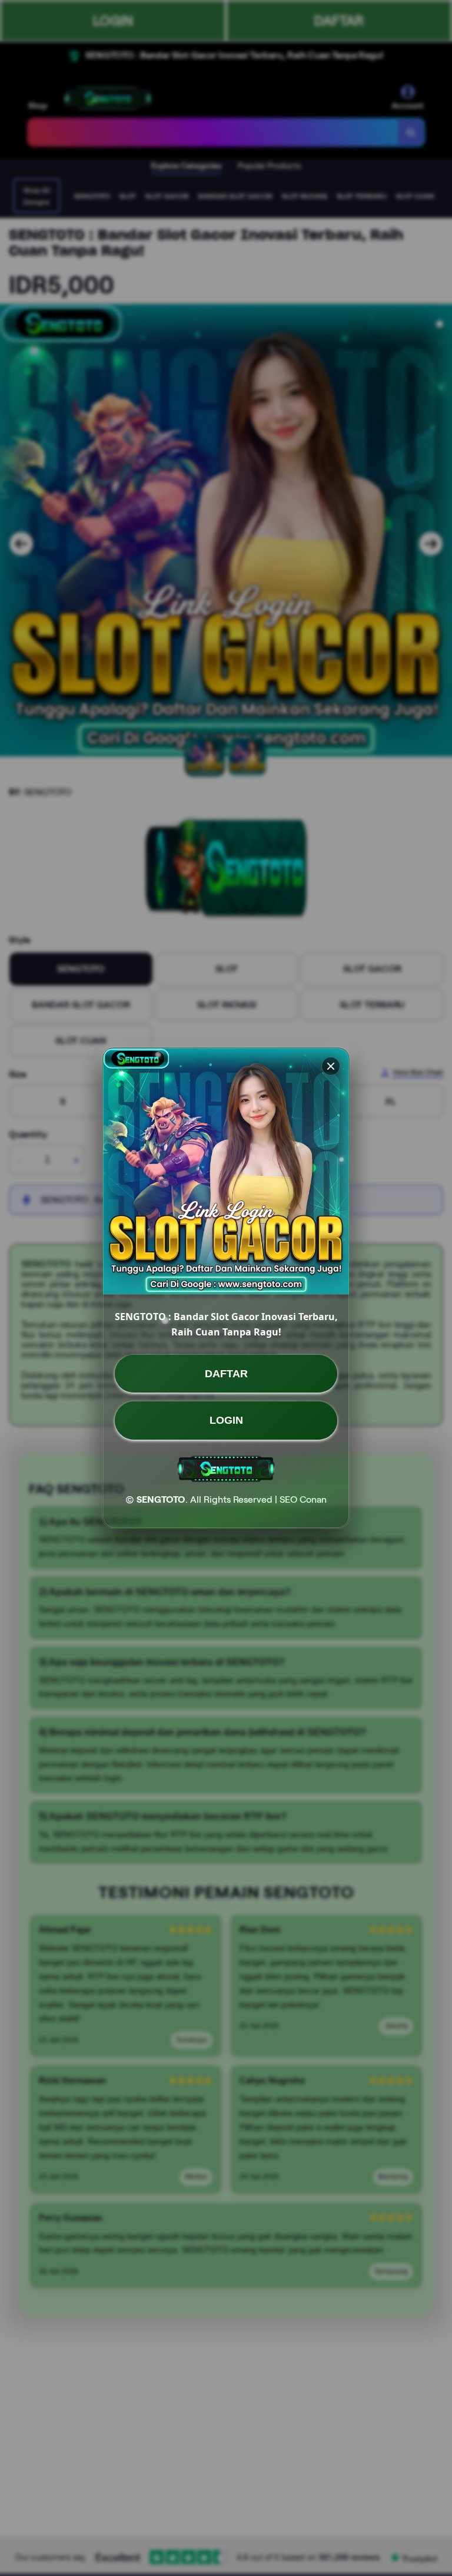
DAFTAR (226, 1374)
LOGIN (226, 1420)
